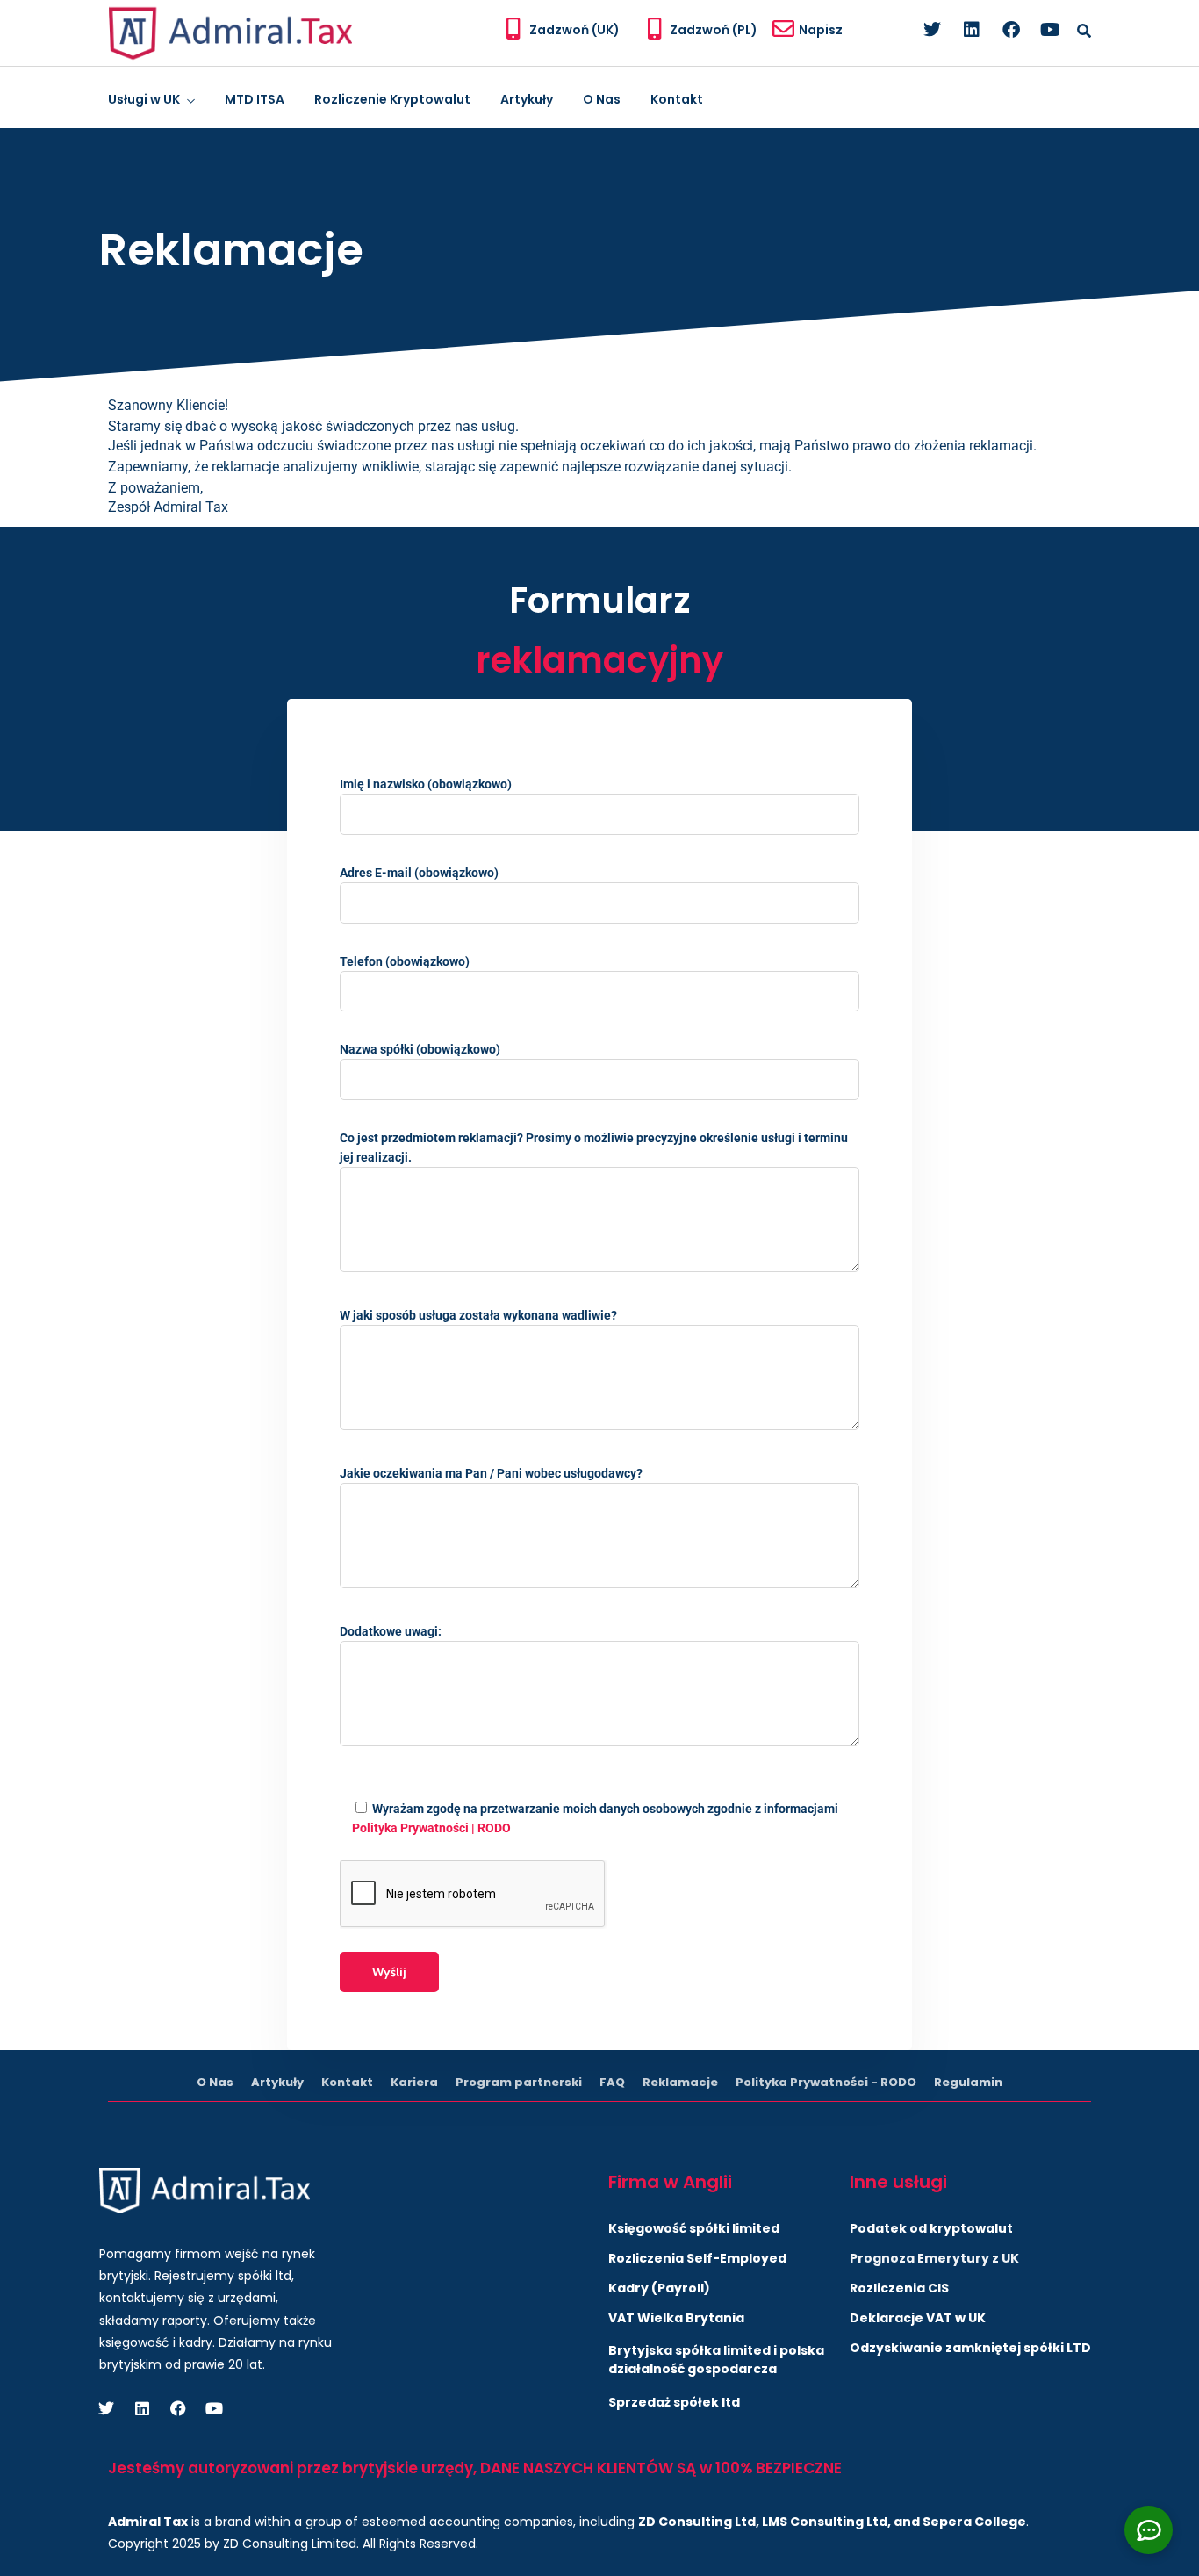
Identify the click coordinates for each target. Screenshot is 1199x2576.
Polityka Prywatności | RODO (431, 1828)
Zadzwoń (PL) (714, 30)
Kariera (414, 2082)
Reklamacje (680, 2082)
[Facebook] (1011, 30)
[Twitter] (932, 30)
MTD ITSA (255, 99)
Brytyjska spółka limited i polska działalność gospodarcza (716, 2360)
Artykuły (527, 99)
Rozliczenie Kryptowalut (392, 99)
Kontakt (677, 99)
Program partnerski (519, 2082)
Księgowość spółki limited (694, 2228)
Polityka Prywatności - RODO (826, 2082)
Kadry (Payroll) (659, 2288)
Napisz (821, 30)
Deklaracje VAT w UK (918, 2318)
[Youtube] (1051, 30)
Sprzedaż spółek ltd (674, 2402)
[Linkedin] (972, 30)
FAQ (612, 2082)
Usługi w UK (144, 99)
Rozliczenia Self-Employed (697, 2258)
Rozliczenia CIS (899, 2288)
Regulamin (968, 2082)
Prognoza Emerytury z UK (934, 2258)
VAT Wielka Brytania (676, 2318)
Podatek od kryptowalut (931, 2228)
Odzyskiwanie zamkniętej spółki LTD (970, 2348)
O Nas (602, 99)
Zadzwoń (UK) (574, 30)
